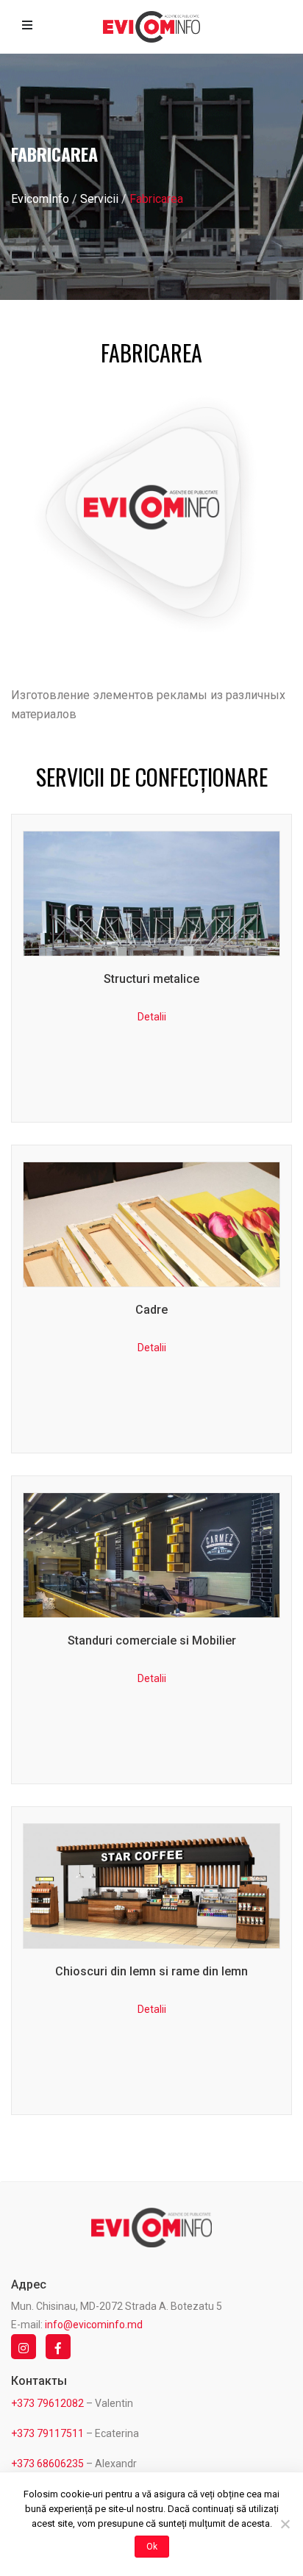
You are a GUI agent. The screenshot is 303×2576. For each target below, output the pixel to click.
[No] (285, 2524)
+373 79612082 (47, 2403)
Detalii (151, 968)
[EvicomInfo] (151, 27)
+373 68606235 (47, 2464)
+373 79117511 (47, 2433)
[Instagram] (27, 2347)
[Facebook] (62, 2347)
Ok (152, 2547)
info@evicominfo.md (94, 2325)
